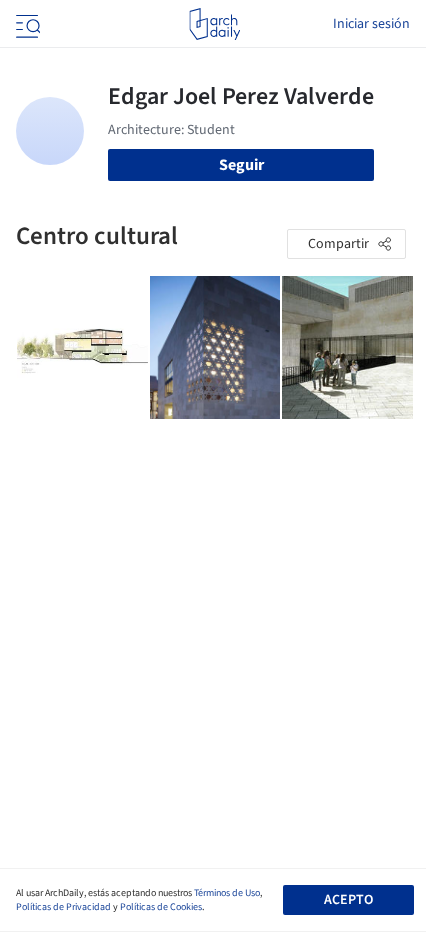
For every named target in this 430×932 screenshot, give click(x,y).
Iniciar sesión (371, 24)
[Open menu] (26, 24)
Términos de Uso (227, 893)
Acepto (348, 900)
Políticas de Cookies (161, 907)
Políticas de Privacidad (63, 907)
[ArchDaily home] (214, 24)
